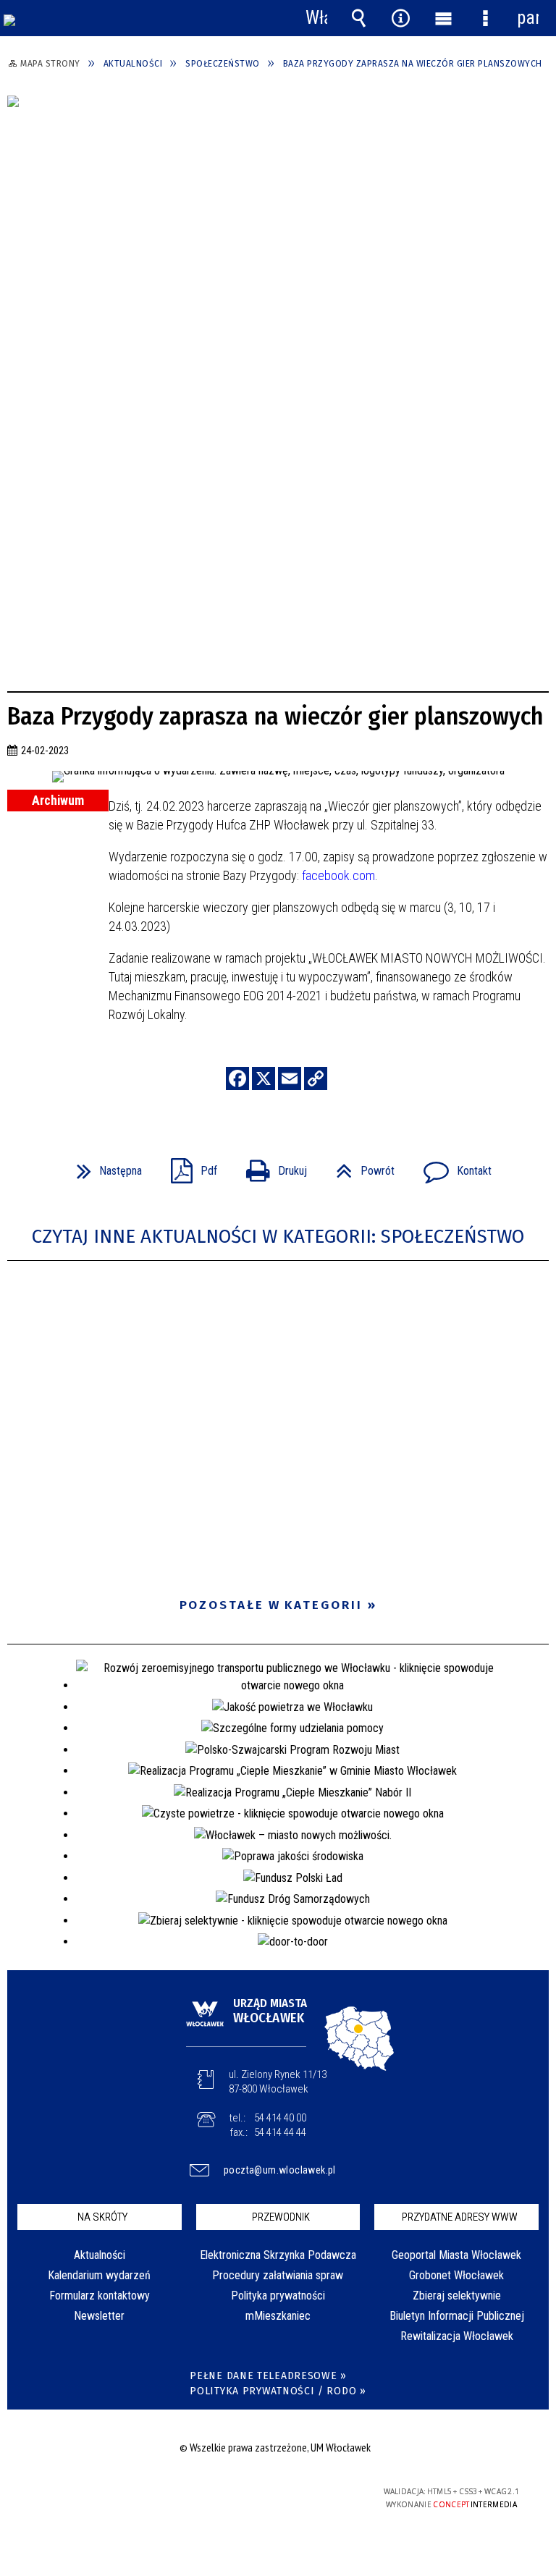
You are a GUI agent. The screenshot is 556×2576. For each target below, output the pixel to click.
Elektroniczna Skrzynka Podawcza (278, 2255)
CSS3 (266, 2492)
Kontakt (452, 1166)
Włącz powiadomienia (316, 18)
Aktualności (100, 2255)
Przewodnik (281, 2217)
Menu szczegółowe (485, 18)
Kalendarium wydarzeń (99, 2275)
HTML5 (245, 2492)
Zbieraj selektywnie (457, 2296)
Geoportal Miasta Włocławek (456, 2255)
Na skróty (102, 2217)
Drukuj (271, 1166)
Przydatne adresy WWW (460, 2217)
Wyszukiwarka (358, 18)
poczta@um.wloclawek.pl (280, 2170)
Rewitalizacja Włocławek (457, 2336)
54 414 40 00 (280, 2118)
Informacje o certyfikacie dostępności (94, 2494)
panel (528, 18)
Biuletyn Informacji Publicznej (457, 2316)
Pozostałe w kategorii (271, 1605)
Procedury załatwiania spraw (278, 2275)
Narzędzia (401, 18)
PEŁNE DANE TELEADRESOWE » (268, 2376)
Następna (104, 1166)
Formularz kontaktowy (100, 2296)
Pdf (188, 1166)
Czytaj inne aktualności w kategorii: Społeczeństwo (278, 1237)
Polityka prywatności (278, 2296)
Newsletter (99, 2316)
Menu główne (443, 18)
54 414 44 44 (280, 2132)
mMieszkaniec (278, 2316)
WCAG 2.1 (312, 2492)
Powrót (359, 1166)
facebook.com (338, 875)
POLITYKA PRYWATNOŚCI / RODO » (278, 2391)
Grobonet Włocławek (456, 2275)
